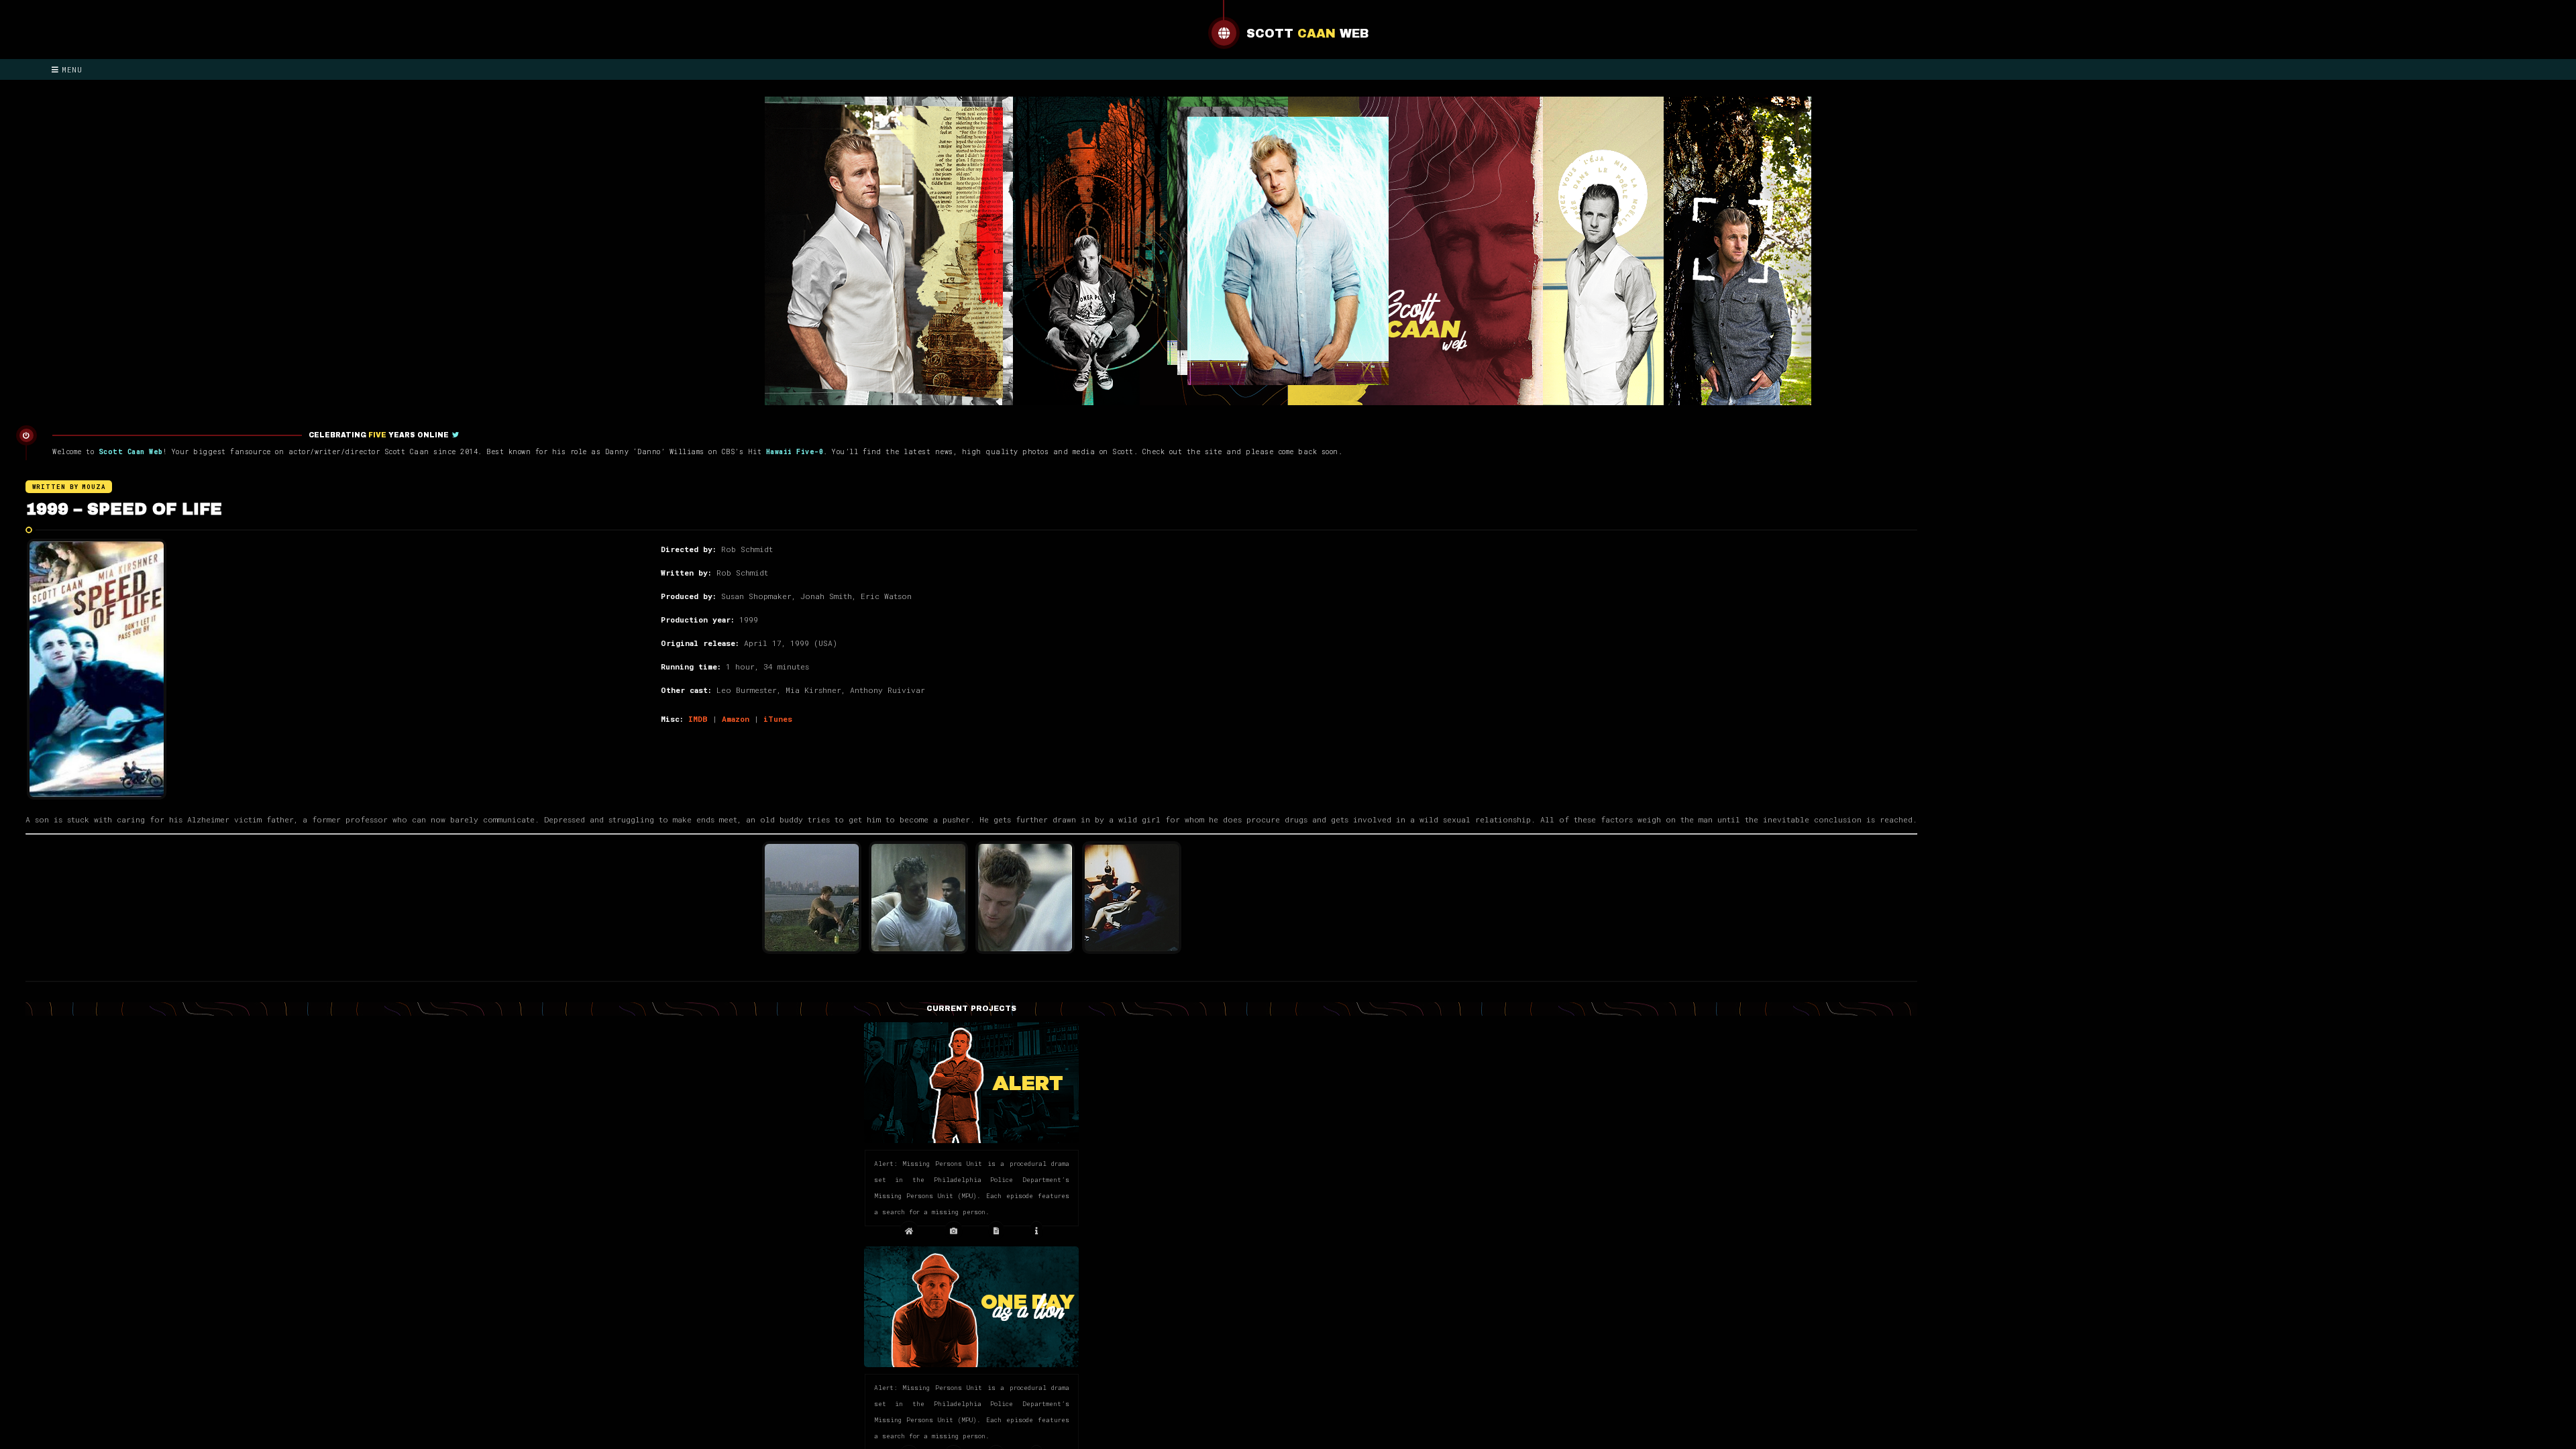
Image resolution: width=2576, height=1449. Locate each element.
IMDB (698, 719)
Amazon (736, 719)
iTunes (778, 719)
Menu (72, 69)
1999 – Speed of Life (124, 509)
